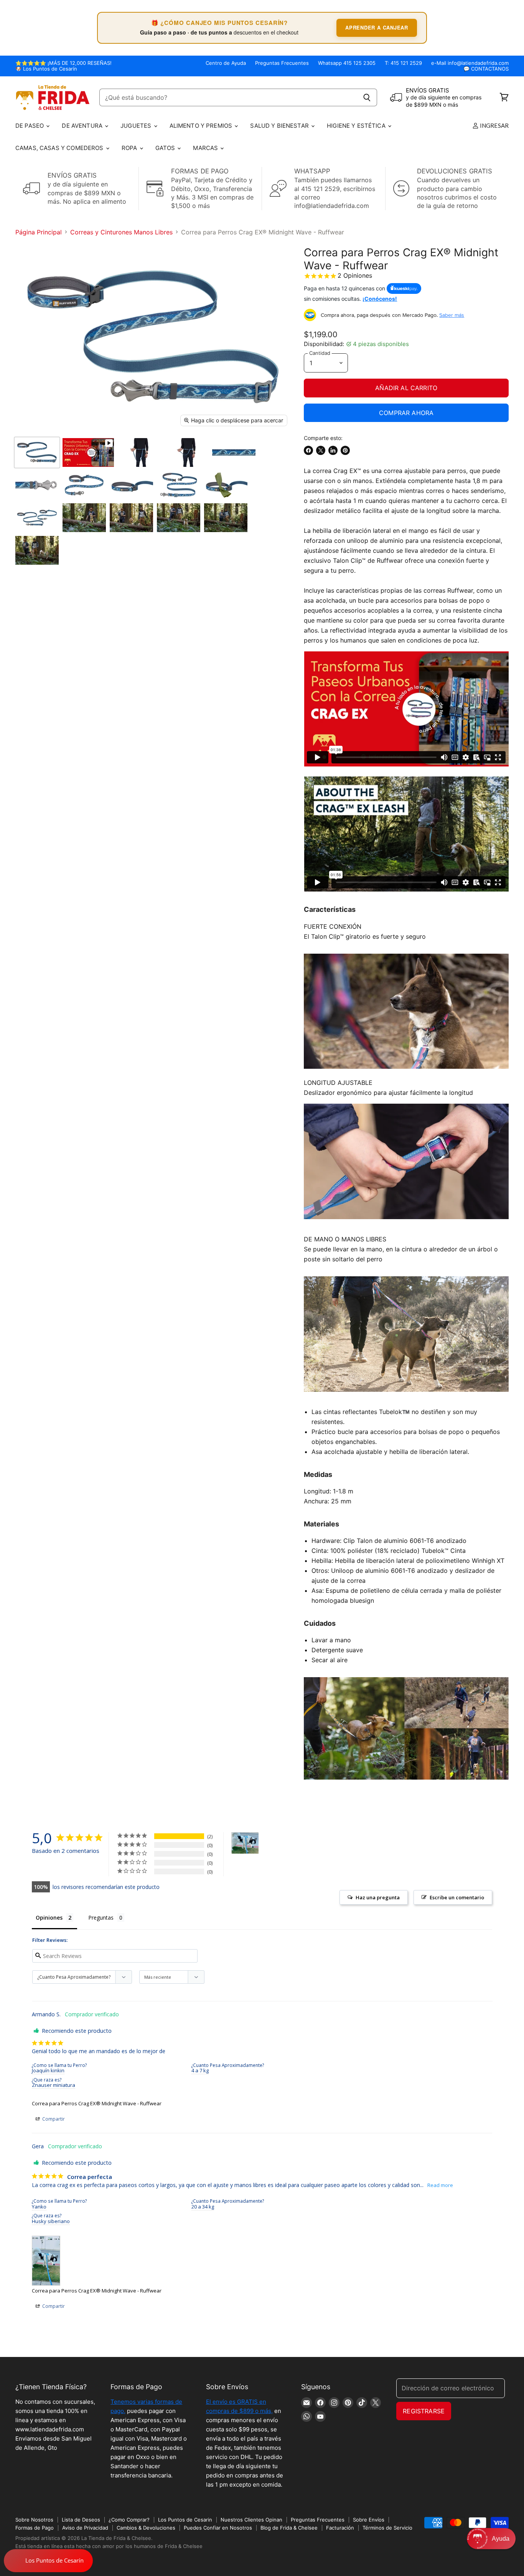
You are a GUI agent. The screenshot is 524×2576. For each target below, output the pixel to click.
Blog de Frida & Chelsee (289, 2528)
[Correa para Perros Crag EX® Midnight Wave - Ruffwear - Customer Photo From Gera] (245, 1843)
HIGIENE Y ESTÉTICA (357, 126)
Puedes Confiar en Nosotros (218, 2528)
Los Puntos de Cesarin (185, 2520)
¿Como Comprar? (129, 2520)
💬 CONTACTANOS (486, 69)
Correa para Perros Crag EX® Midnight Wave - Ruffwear (97, 2103)
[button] (491, 2539)
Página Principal (39, 232)
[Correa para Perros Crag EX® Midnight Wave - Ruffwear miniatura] (37, 452)
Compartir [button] (53, 2119)
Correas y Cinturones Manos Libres (121, 232)
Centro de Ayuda (226, 63)
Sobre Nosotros (34, 2520)
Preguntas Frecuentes (282, 63)
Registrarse (424, 2411)
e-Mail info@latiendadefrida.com (470, 63)
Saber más (452, 315)
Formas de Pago (35, 2528)
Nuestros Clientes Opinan (251, 2520)
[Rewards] (48, 2561)
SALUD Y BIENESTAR (280, 126)
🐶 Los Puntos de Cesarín (46, 69)
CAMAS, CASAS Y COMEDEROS (60, 148)
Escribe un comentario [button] (457, 1897)
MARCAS (206, 148)
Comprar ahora (406, 413)
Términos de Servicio (387, 2528)
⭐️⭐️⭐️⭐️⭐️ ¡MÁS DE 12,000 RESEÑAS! (63, 63)
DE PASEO (30, 126)
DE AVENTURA (83, 126)
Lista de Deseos (81, 2520)
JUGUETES (137, 126)
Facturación (340, 2528)
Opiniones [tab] (49, 1918)
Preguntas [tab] (101, 1918)
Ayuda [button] (501, 2539)
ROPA (130, 148)
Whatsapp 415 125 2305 (347, 63)
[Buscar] (367, 97)
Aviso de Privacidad (85, 2528)
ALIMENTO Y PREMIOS (202, 126)
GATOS (166, 148)
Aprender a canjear (377, 27)
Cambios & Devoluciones (146, 2528)
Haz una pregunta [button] (378, 1897)
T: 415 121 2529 (403, 63)
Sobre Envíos (369, 2520)
